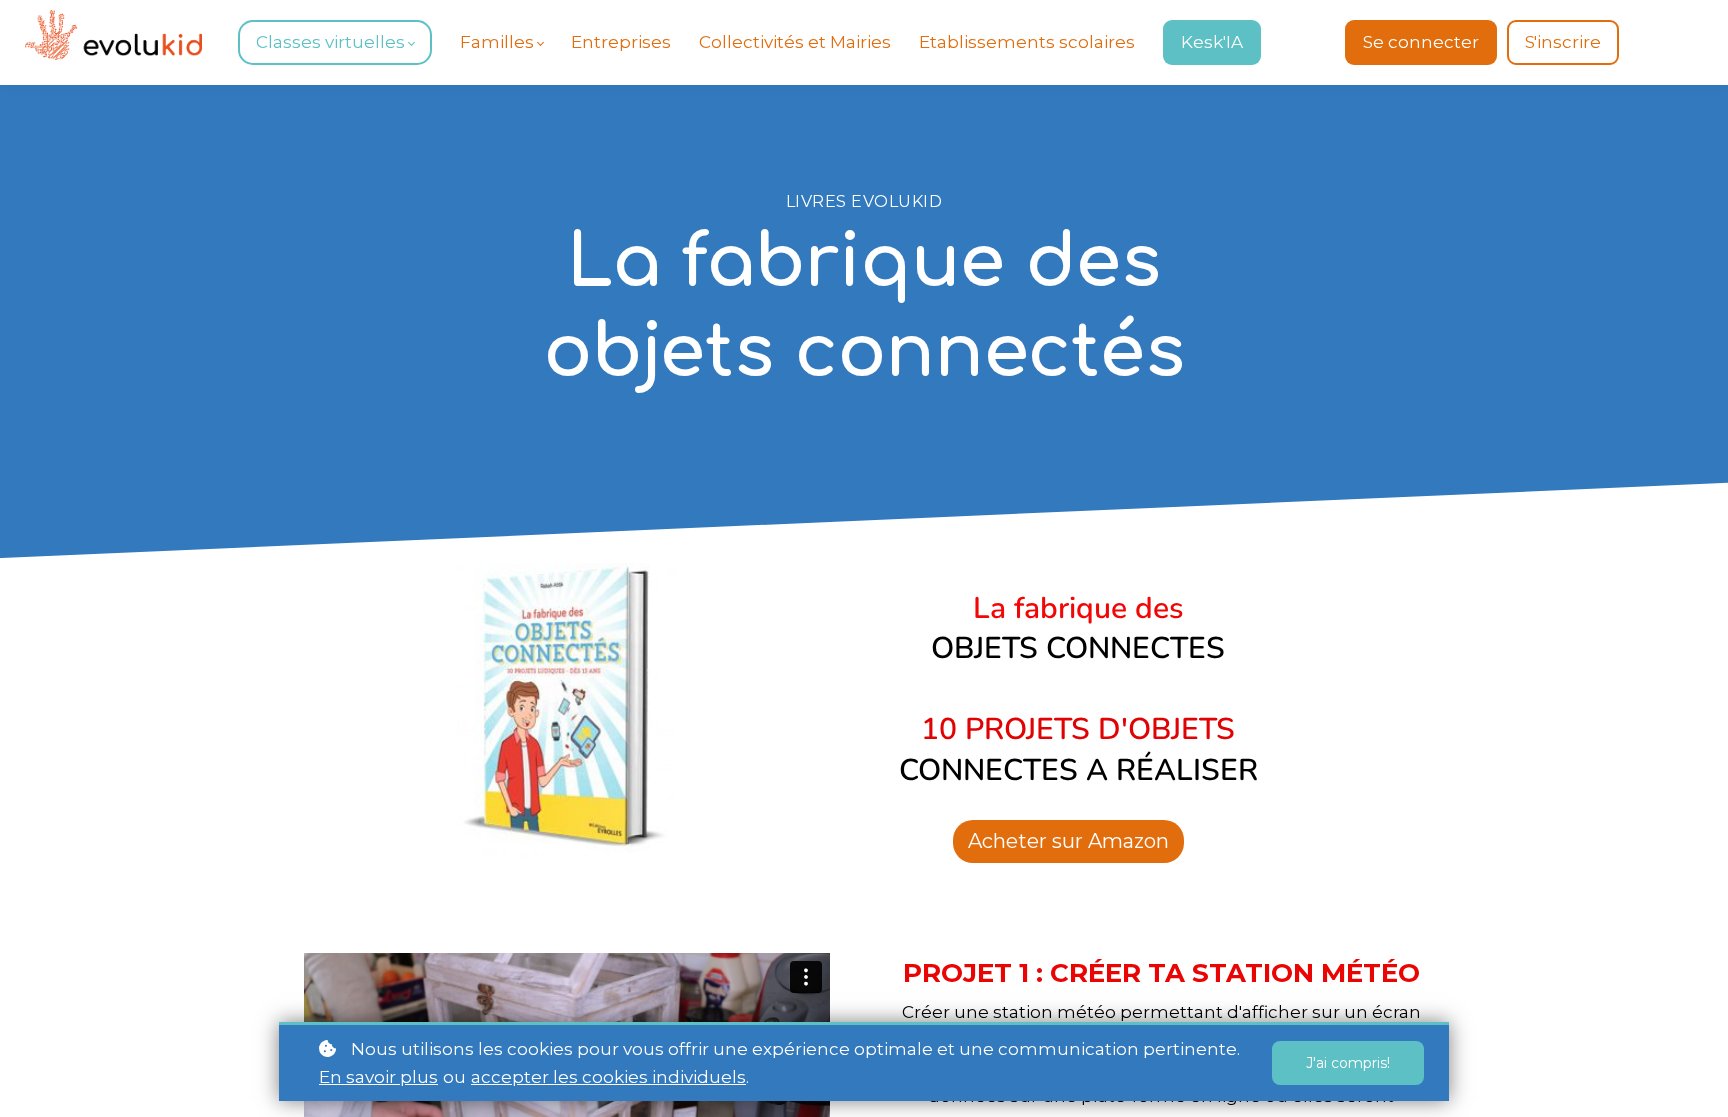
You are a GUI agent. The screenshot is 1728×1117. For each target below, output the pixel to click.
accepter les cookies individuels (608, 1077)
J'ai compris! (1348, 1063)
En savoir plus (378, 1077)
